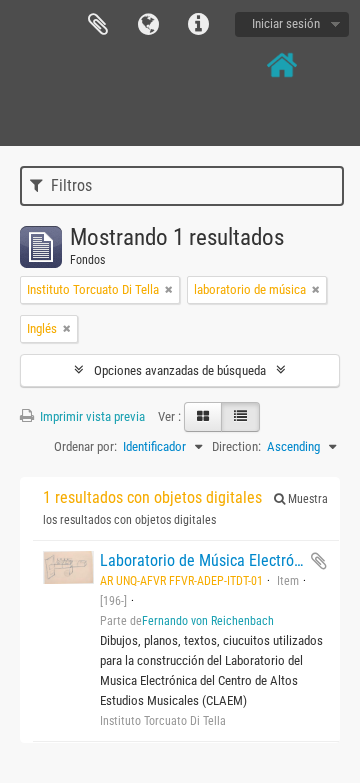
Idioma (148, 25)
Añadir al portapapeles (319, 561)
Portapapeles (98, 25)
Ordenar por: (85, 446)
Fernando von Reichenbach (208, 621)
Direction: (236, 446)
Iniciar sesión (286, 23)
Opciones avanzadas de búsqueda (180, 370)
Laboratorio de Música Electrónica (210, 560)
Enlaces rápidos (198, 25)
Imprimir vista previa (91, 416)
